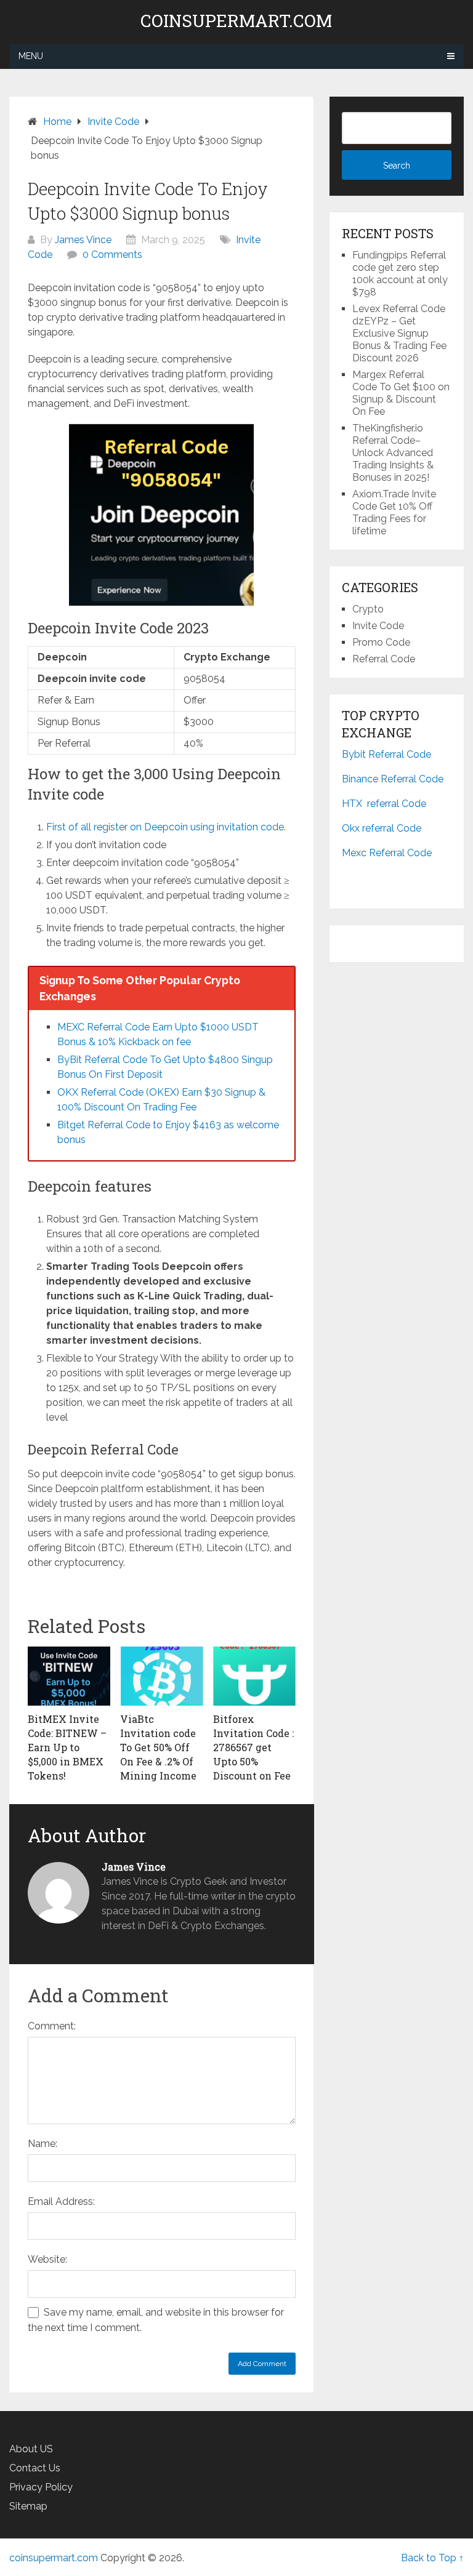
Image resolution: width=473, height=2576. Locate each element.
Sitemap (28, 2506)
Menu (31, 56)
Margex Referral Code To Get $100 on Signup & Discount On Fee (401, 393)
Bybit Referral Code (386, 754)
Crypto (368, 609)
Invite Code (378, 626)
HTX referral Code (384, 804)
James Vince (83, 240)
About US (31, 2449)
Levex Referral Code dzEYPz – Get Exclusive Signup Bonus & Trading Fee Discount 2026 (399, 333)
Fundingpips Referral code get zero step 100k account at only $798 (400, 274)
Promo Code (381, 642)
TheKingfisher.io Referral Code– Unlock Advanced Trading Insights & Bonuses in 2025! (393, 453)
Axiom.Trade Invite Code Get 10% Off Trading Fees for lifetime (394, 512)
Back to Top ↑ (432, 2558)
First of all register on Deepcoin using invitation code (165, 827)
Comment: (52, 2026)
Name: (42, 2144)
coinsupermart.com (236, 21)
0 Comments (112, 255)
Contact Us (35, 2468)
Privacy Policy (41, 2487)
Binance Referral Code (393, 779)
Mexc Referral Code (387, 853)
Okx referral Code (382, 828)
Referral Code (384, 659)
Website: (47, 2259)
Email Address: (61, 2201)
